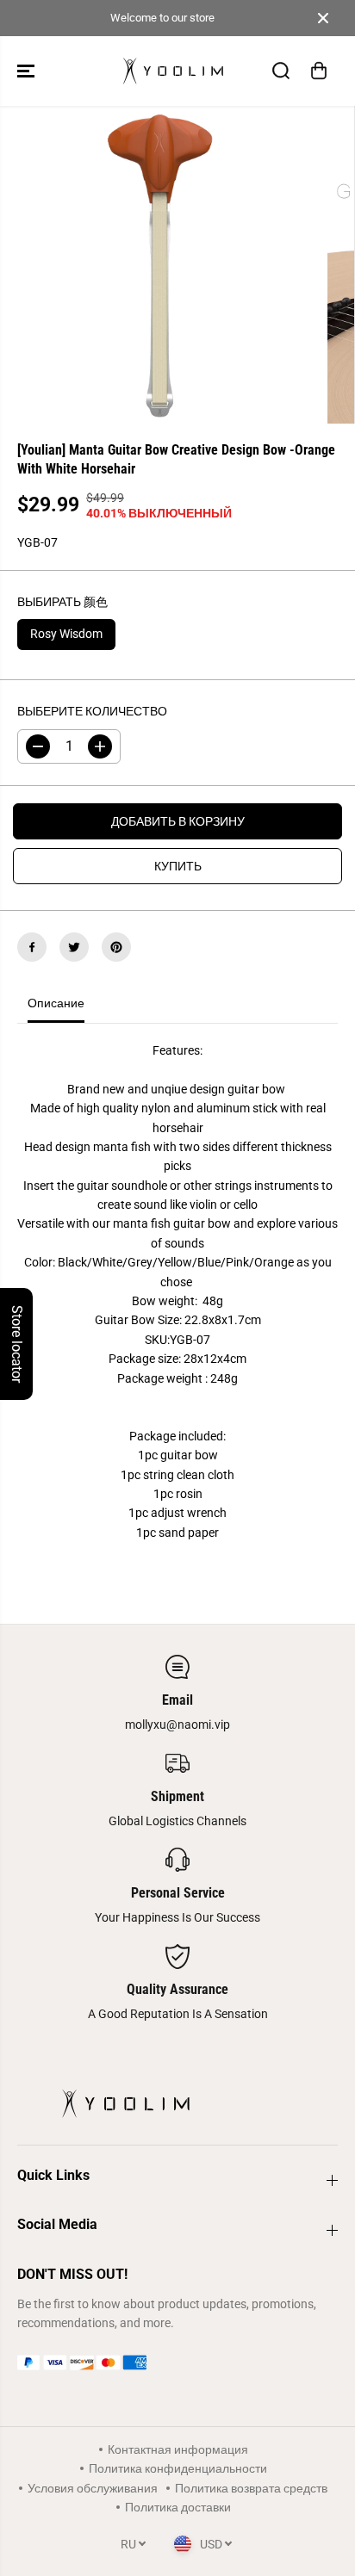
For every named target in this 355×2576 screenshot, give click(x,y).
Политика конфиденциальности (178, 2468)
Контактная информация (178, 2449)
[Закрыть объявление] (323, 18)
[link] (177, 2362)
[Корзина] (319, 71)
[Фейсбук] (32, 947)
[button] (28, 71)
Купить (178, 866)
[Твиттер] (74, 947)
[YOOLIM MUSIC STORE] (173, 71)
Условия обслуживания (93, 2488)
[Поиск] (281, 71)
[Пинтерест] (116, 947)
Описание (56, 1003)
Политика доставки (178, 2507)
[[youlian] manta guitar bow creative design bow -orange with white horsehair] (159, 265)
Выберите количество (92, 711)
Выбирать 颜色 (62, 602)
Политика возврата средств (251, 2488)
